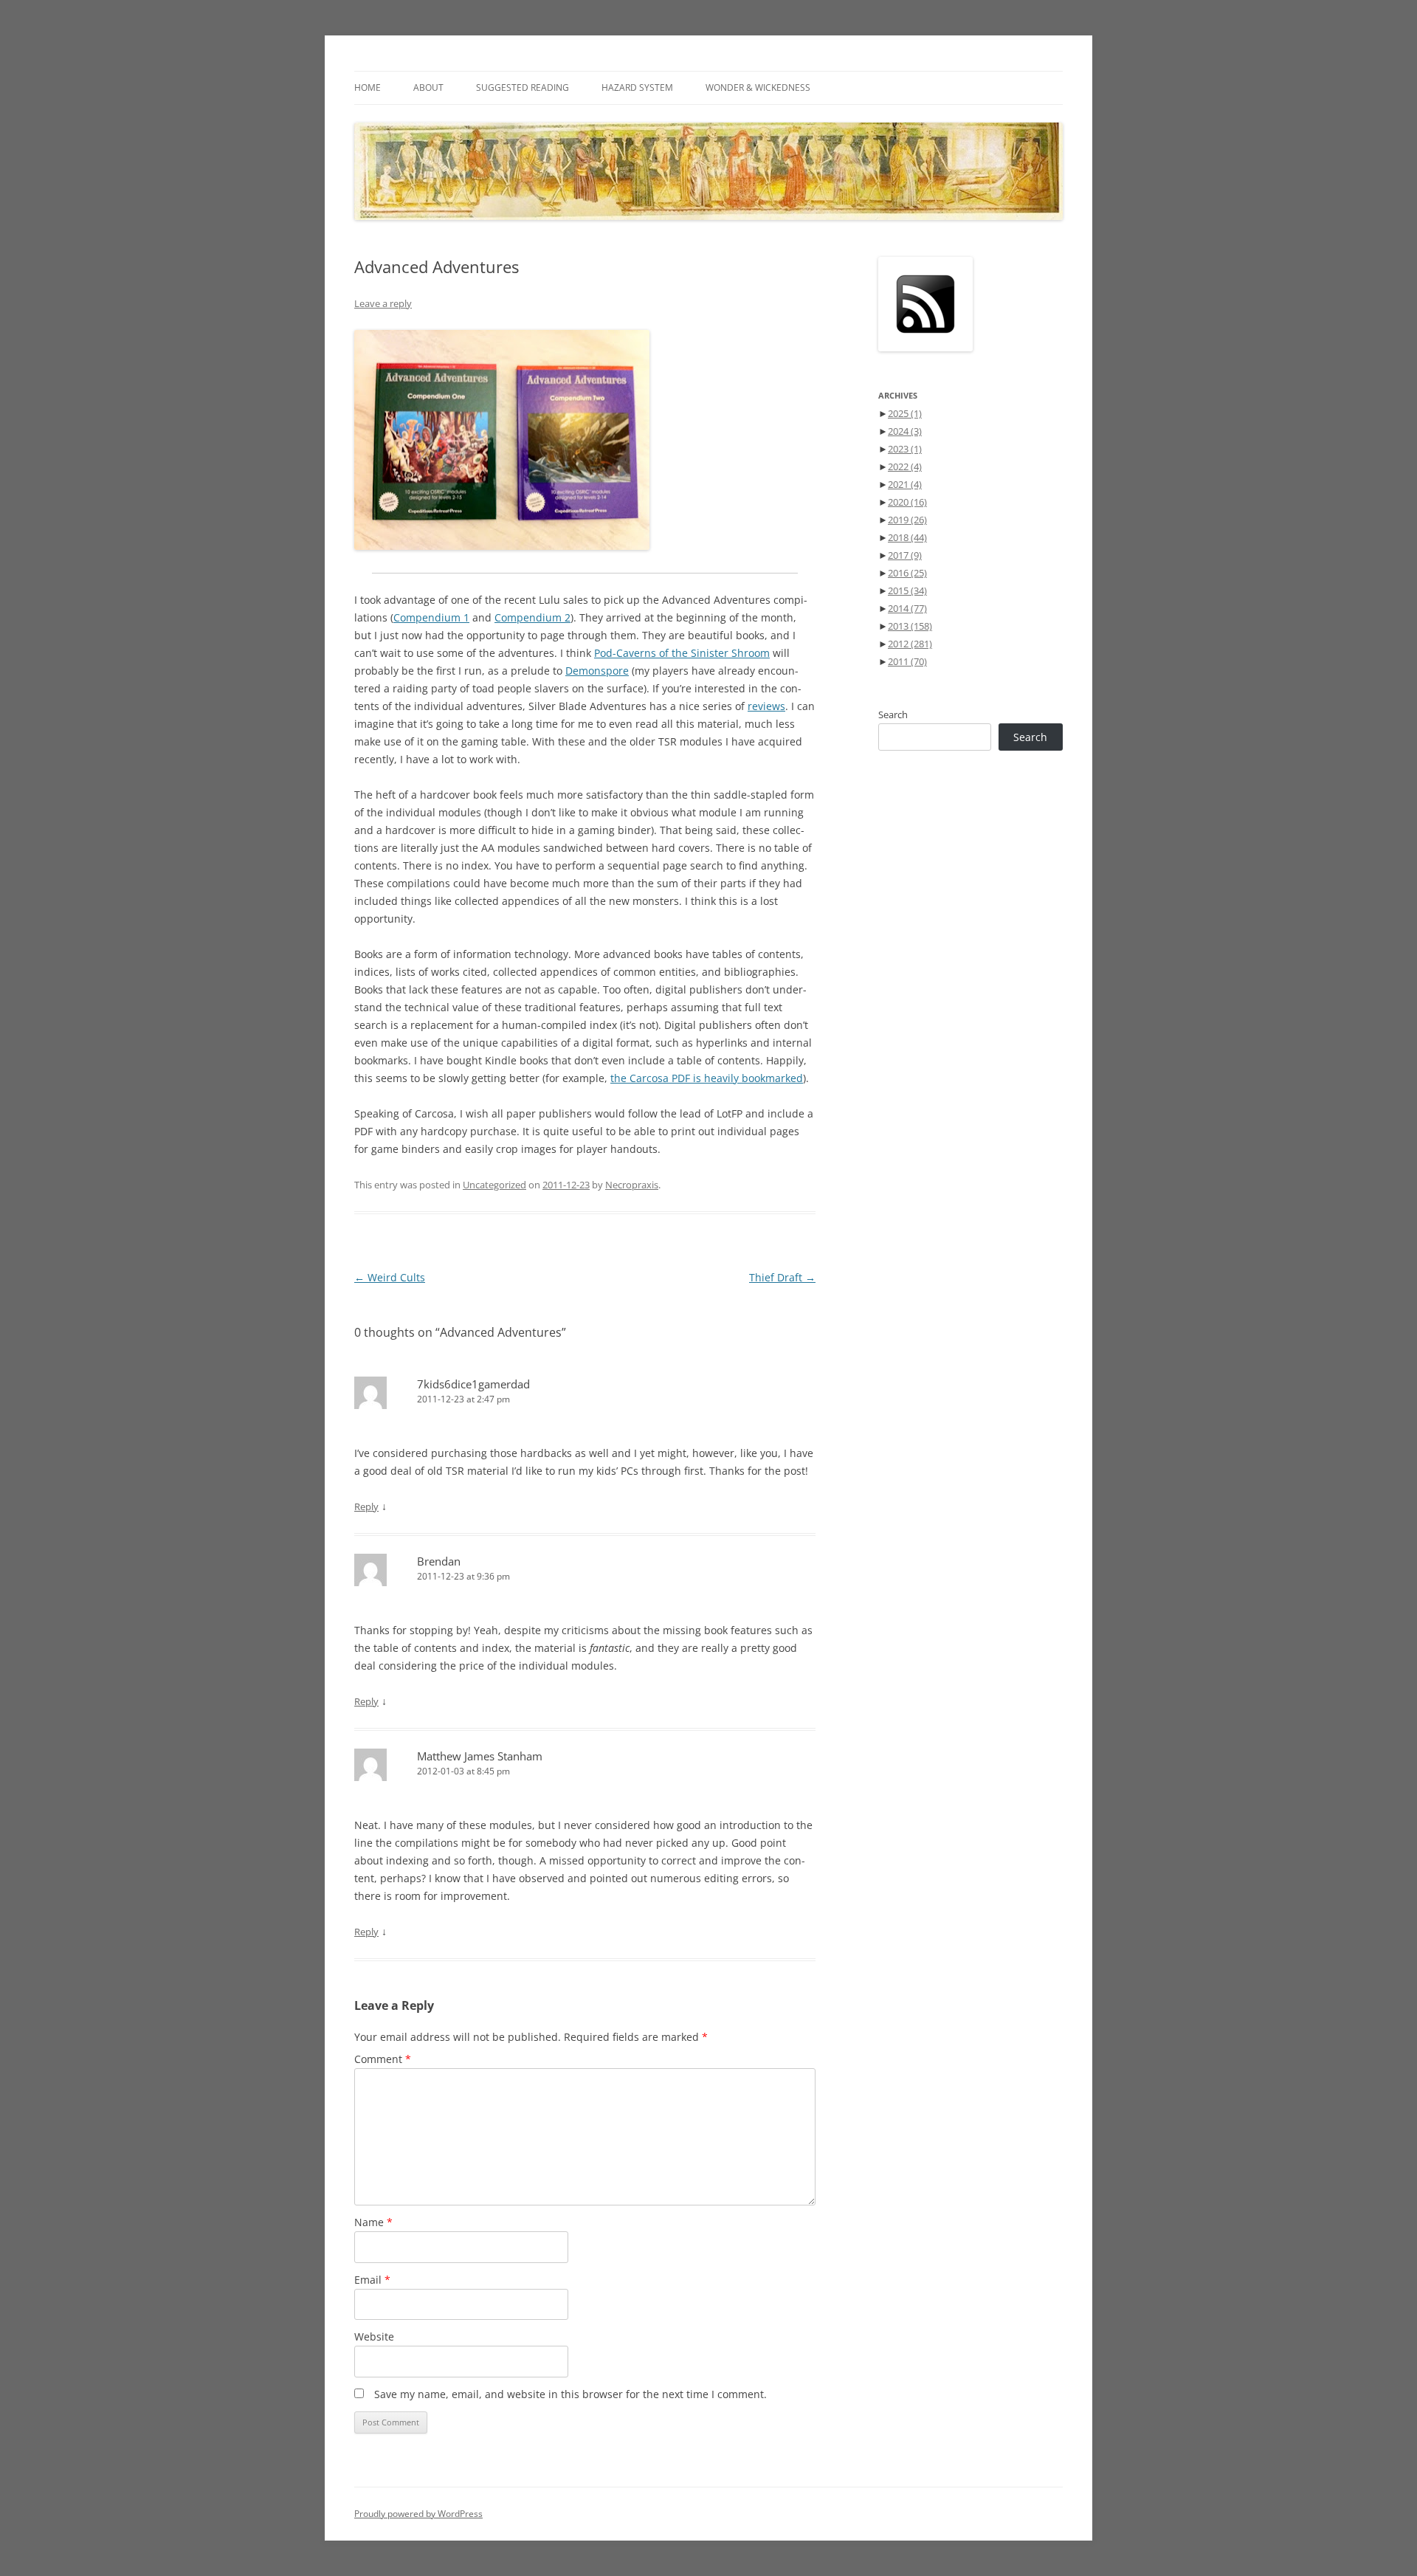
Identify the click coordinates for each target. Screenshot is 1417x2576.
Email (372, 2280)
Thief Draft (782, 1277)
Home (368, 87)
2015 (907, 590)
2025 (905, 413)
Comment (383, 2059)
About (428, 87)
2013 (910, 626)
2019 (907, 520)
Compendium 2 (532, 617)
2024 (905, 431)
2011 (907, 661)
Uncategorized (494, 1185)
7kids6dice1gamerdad (473, 1384)
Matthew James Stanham (480, 1756)
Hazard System (637, 87)
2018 (907, 537)
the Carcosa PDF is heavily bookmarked (707, 1078)
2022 (905, 466)
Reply (366, 1506)
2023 (905, 449)
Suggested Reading (523, 87)
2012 (910, 644)
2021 (905, 484)
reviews (766, 706)
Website (374, 2336)
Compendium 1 (431, 617)
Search (893, 714)
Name (373, 2222)
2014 (907, 608)
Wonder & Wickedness (758, 87)
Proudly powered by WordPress (418, 2514)
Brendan (439, 1561)
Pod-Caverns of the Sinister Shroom (682, 653)
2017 (905, 555)
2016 (907, 573)
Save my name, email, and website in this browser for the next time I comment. (570, 2394)
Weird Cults (390, 1277)
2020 (907, 502)
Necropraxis (632, 1185)
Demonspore (597, 671)
